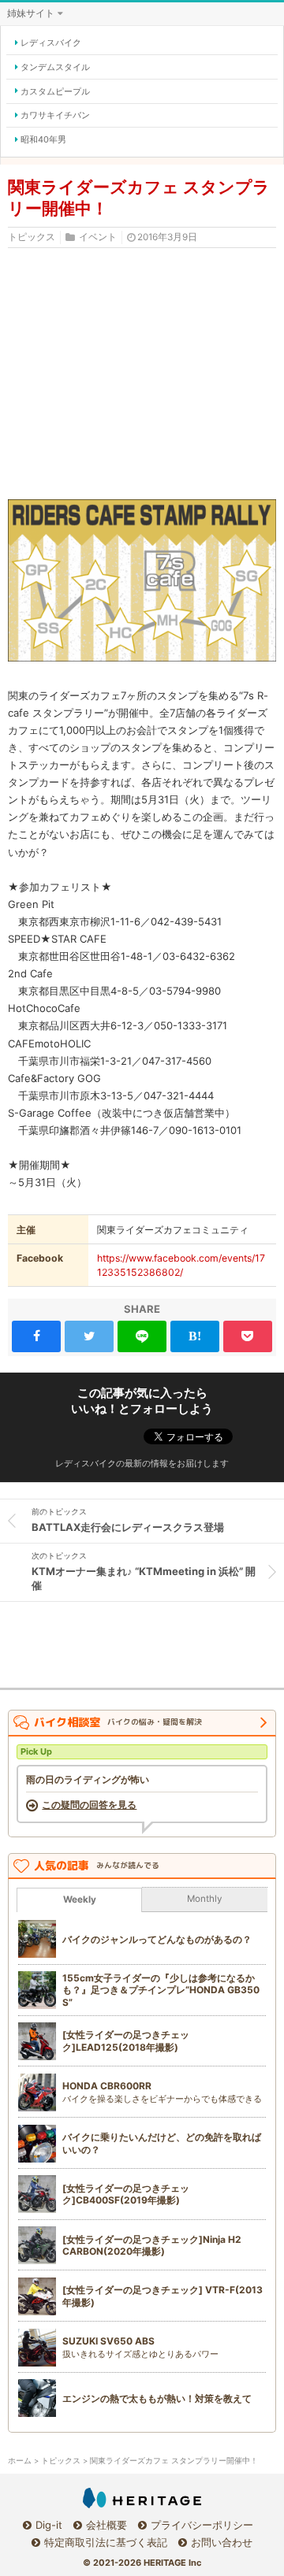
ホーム (20, 2461)
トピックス (32, 237)
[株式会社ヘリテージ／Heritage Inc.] (142, 2498)
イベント (98, 237)
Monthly (205, 1899)
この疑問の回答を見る (89, 1805)
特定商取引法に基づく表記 (106, 2542)
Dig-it (49, 2525)
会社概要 (106, 2525)
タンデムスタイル (55, 67)
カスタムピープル (55, 91)
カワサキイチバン (55, 115)
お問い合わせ (222, 2542)
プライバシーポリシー (202, 2525)
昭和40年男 (43, 139)
